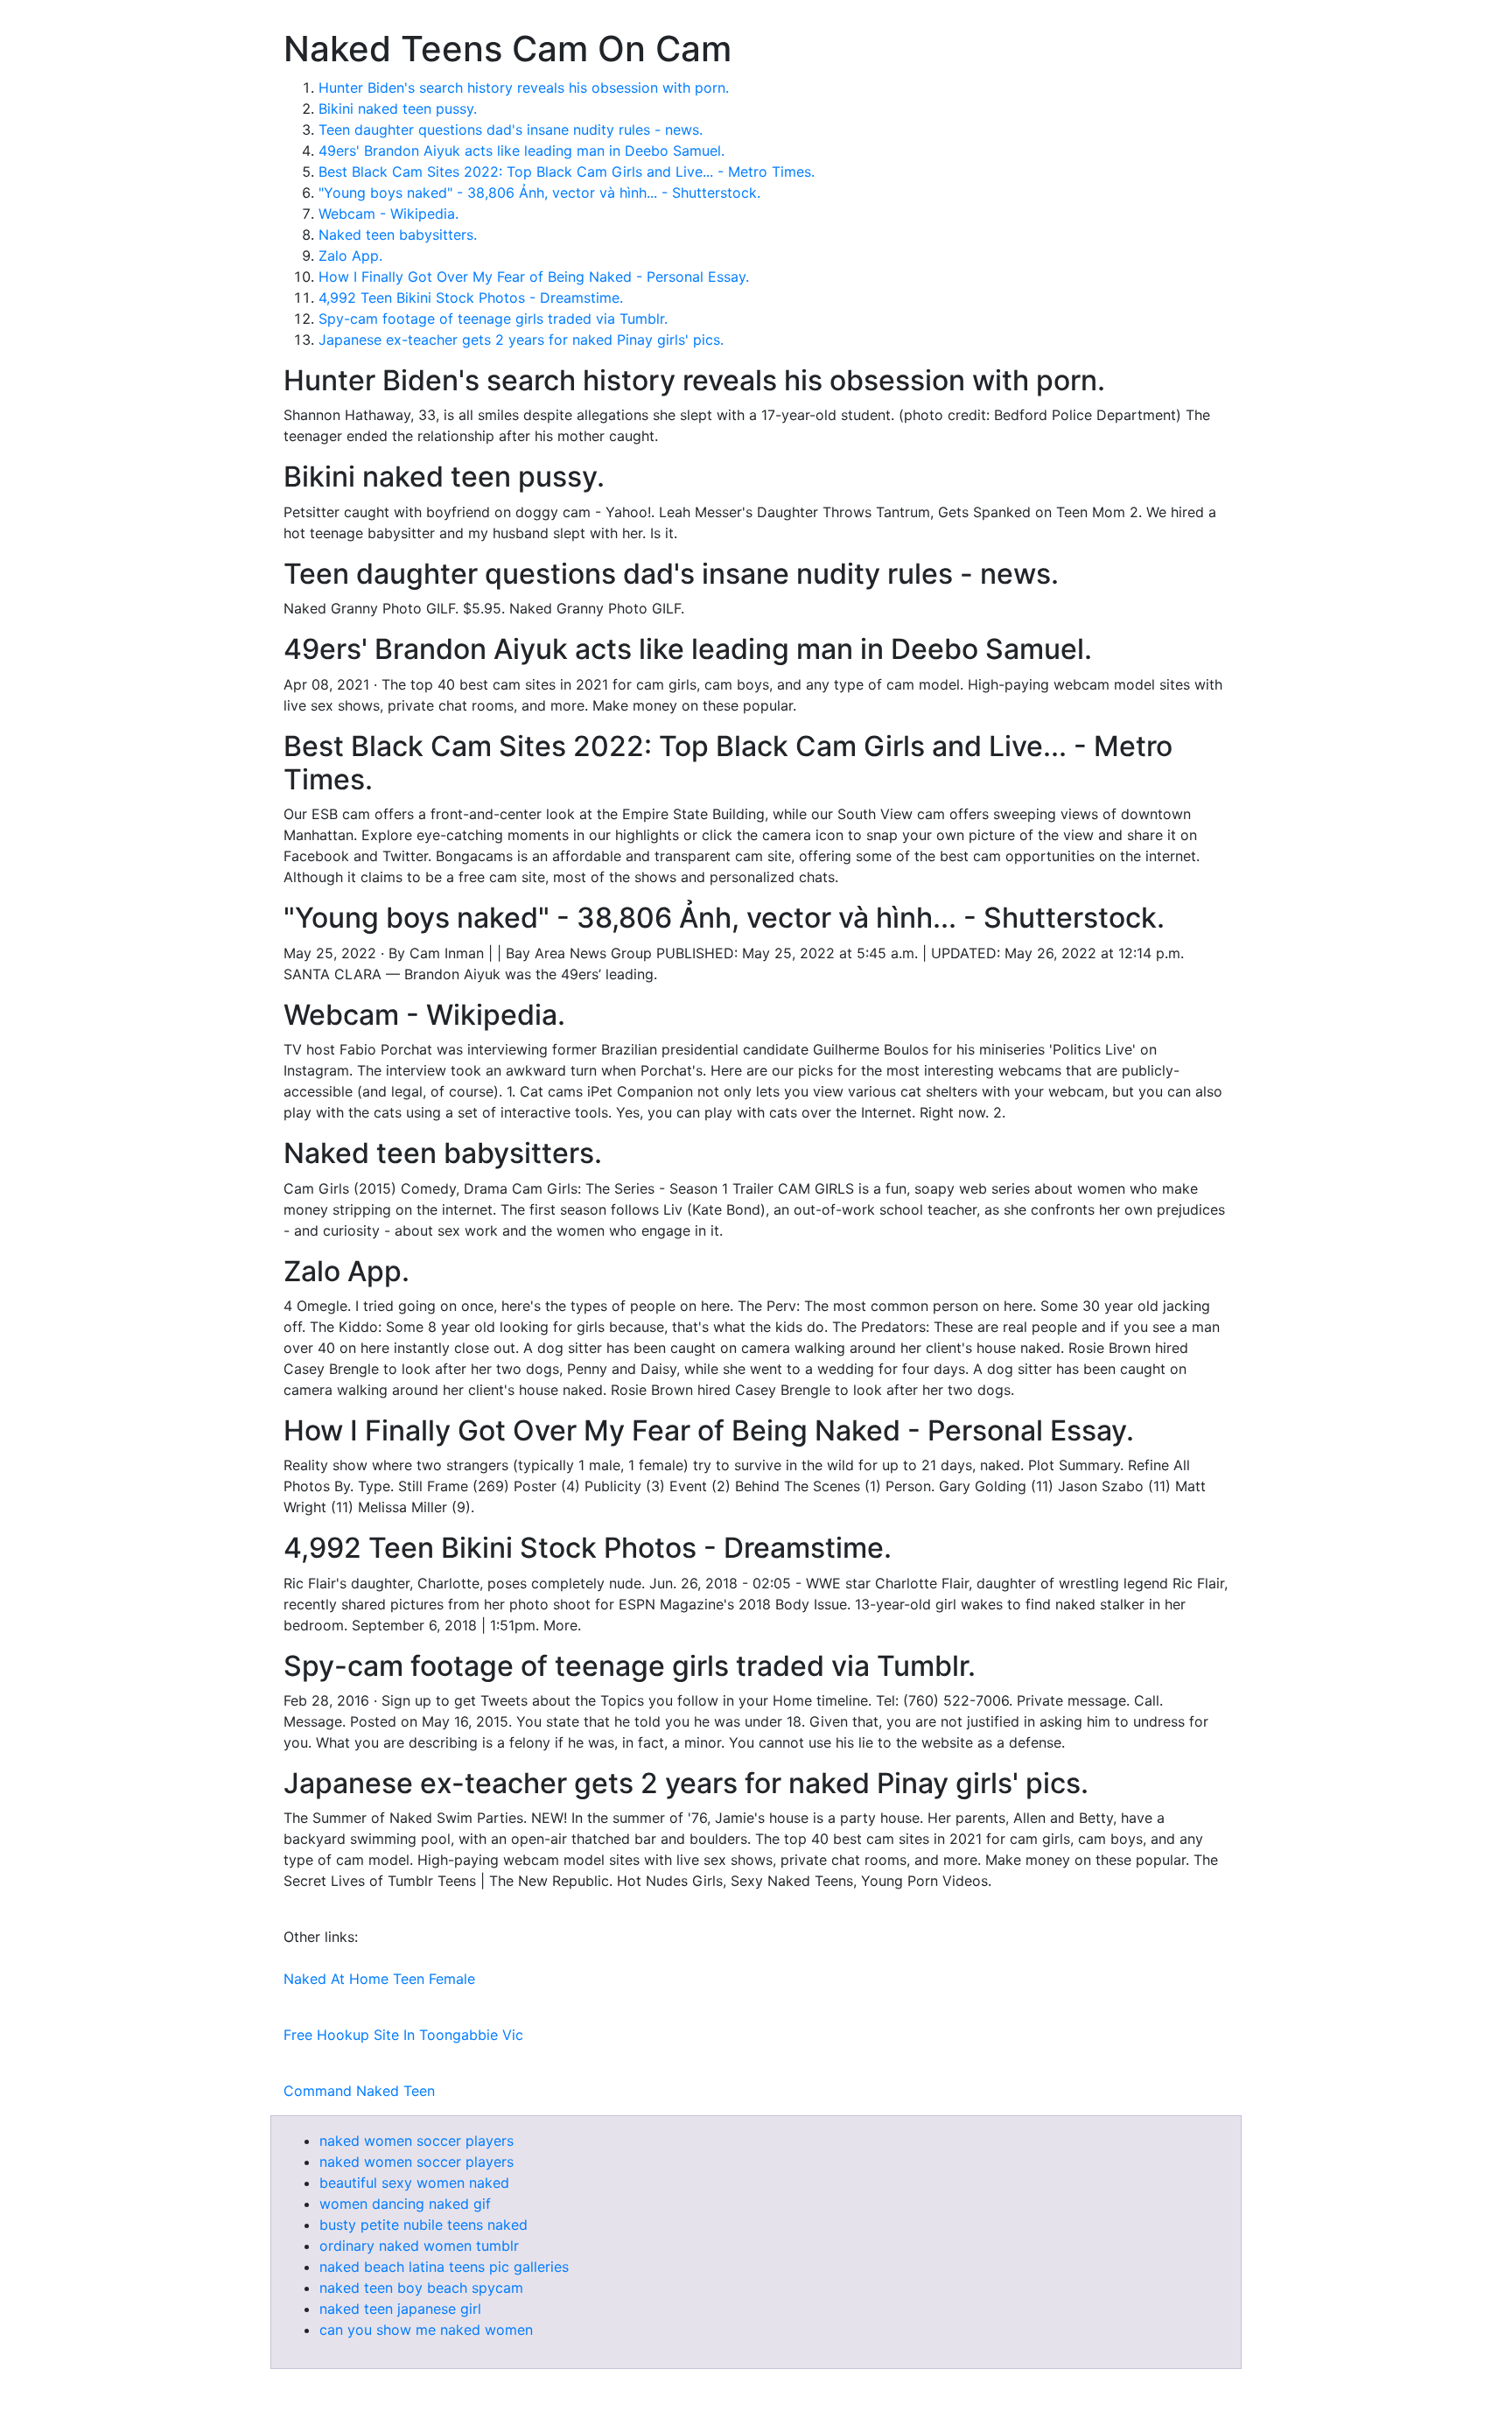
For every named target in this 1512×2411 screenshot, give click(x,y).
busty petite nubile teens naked (423, 2225)
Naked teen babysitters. (398, 235)
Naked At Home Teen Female (379, 1979)
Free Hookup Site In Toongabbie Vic (403, 2035)
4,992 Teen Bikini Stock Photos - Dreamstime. (471, 298)
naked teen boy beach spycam (421, 2288)
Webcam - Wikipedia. (388, 214)
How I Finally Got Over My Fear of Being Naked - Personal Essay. (534, 277)
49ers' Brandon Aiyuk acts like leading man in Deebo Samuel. (521, 151)
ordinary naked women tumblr (419, 2246)
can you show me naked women (426, 2330)
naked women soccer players (416, 2141)
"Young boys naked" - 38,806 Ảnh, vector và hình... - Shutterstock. (539, 193)
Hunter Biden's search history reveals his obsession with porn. (524, 88)
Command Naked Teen (359, 2091)
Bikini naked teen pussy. (398, 109)
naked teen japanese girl (400, 2309)
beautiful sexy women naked (414, 2183)
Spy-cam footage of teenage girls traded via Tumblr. (493, 319)
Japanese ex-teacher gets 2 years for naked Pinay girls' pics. (521, 340)
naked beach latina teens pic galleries (444, 2267)
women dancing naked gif (405, 2204)
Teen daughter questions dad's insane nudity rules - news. (511, 130)
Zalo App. (350, 256)
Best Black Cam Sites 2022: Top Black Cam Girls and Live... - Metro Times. (567, 172)
